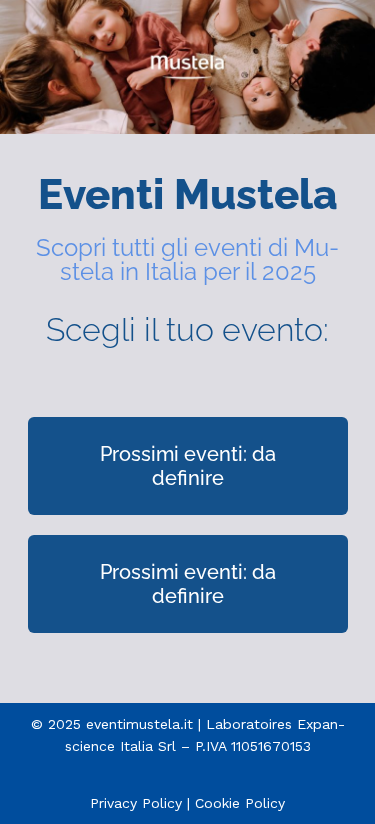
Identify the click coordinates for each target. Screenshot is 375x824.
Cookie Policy (240, 803)
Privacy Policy (136, 803)
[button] (188, 466)
